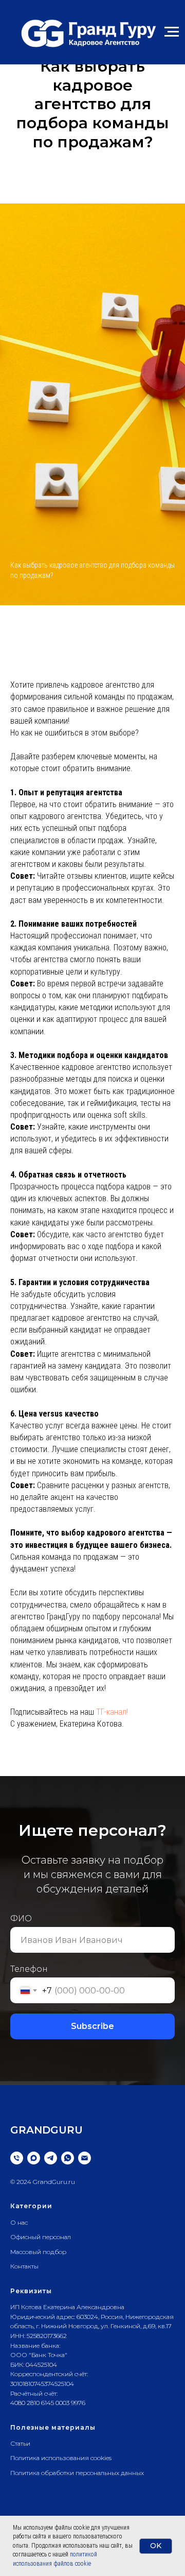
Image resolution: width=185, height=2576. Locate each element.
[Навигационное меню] (172, 32)
